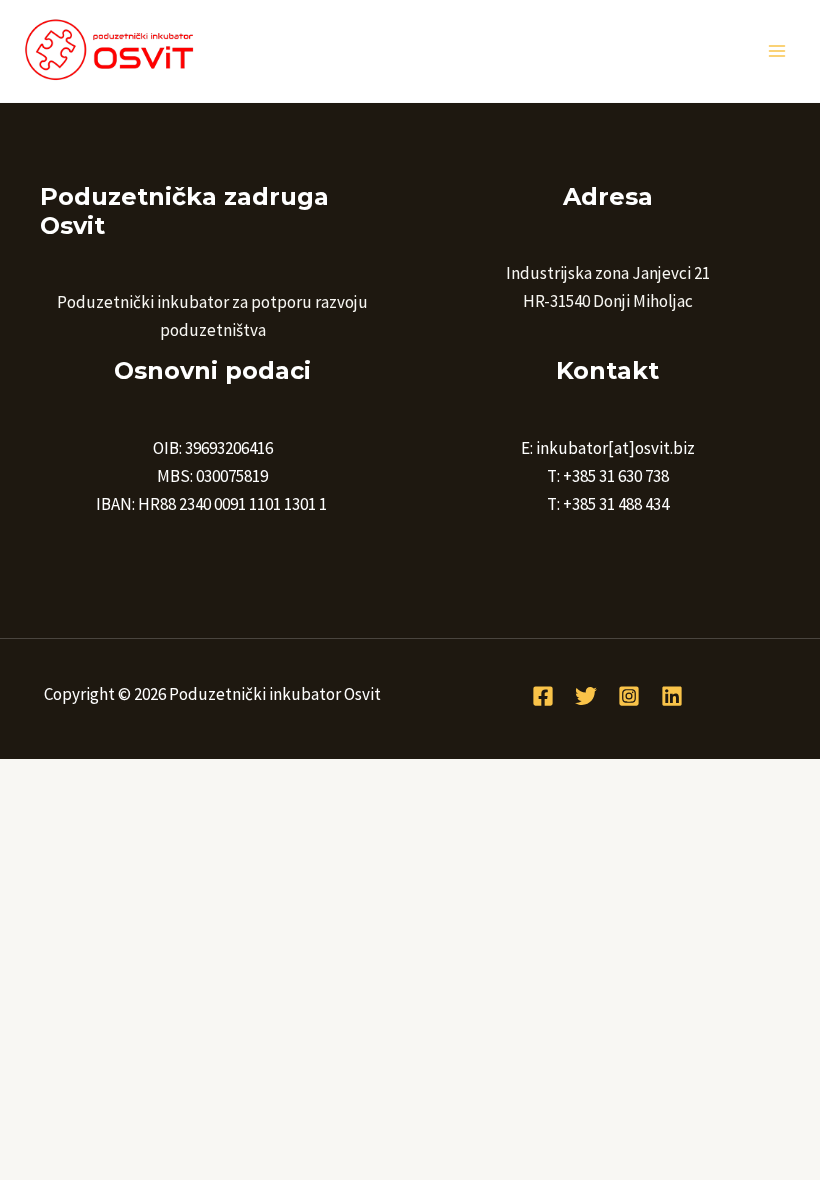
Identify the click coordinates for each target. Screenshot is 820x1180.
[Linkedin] (672, 696)
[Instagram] (629, 696)
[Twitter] (586, 696)
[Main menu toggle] (778, 51)
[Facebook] (543, 696)
